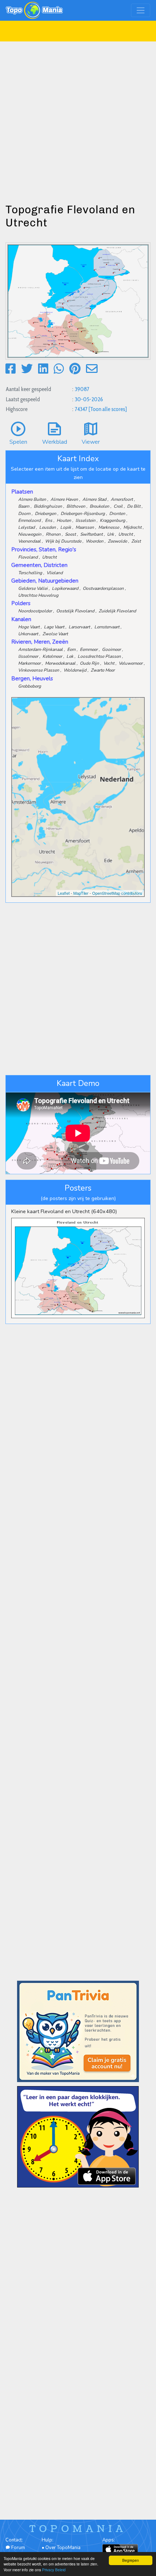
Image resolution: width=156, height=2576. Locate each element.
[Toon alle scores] (108, 409)
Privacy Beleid (54, 2570)
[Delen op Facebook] (11, 369)
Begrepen (131, 2560)
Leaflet (64, 893)
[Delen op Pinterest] (75, 369)
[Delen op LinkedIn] (43, 369)
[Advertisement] (78, 120)
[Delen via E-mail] (92, 369)
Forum (18, 2548)
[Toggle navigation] (141, 10)
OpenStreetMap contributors (117, 893)
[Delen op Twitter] (27, 369)
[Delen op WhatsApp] (59, 369)
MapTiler (81, 893)
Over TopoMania (63, 2548)
